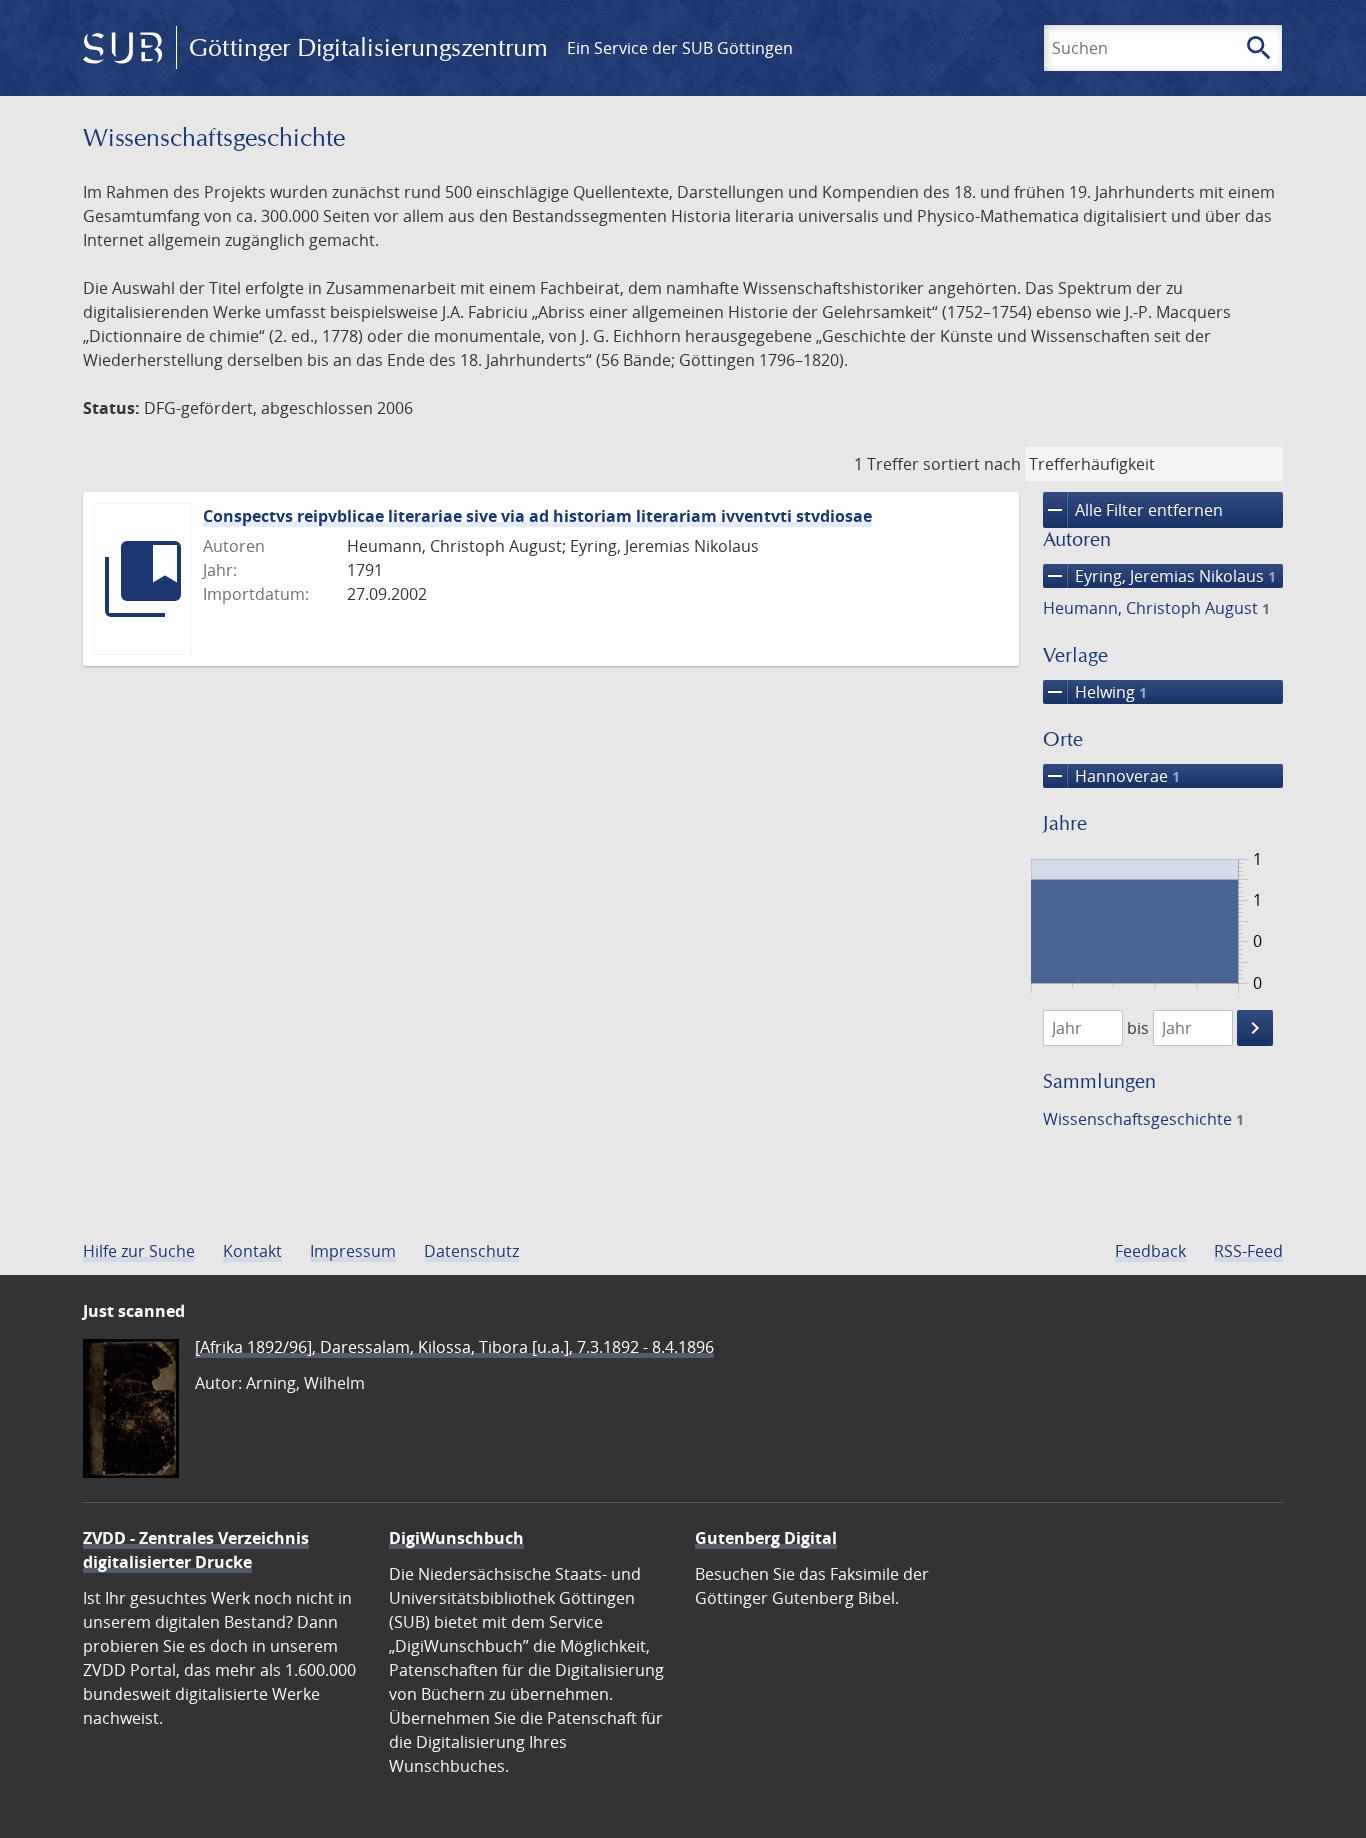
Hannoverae (1111, 776)
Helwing (1095, 692)
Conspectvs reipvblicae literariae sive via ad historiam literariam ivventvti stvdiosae (537, 516)
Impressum (353, 1251)
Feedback (1150, 1251)
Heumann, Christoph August (1156, 608)
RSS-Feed (1248, 1251)
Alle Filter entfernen (1133, 510)
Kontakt (252, 1251)
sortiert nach (972, 464)
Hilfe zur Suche (139, 1251)
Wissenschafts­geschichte (1143, 1119)
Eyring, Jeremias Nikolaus (1159, 576)
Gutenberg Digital (766, 1538)
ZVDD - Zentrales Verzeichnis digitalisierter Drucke (196, 1550)
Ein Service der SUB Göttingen (680, 48)
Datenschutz (471, 1251)
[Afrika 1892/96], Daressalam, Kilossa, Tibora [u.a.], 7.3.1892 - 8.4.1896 (454, 1347)
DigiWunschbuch (456, 1538)
